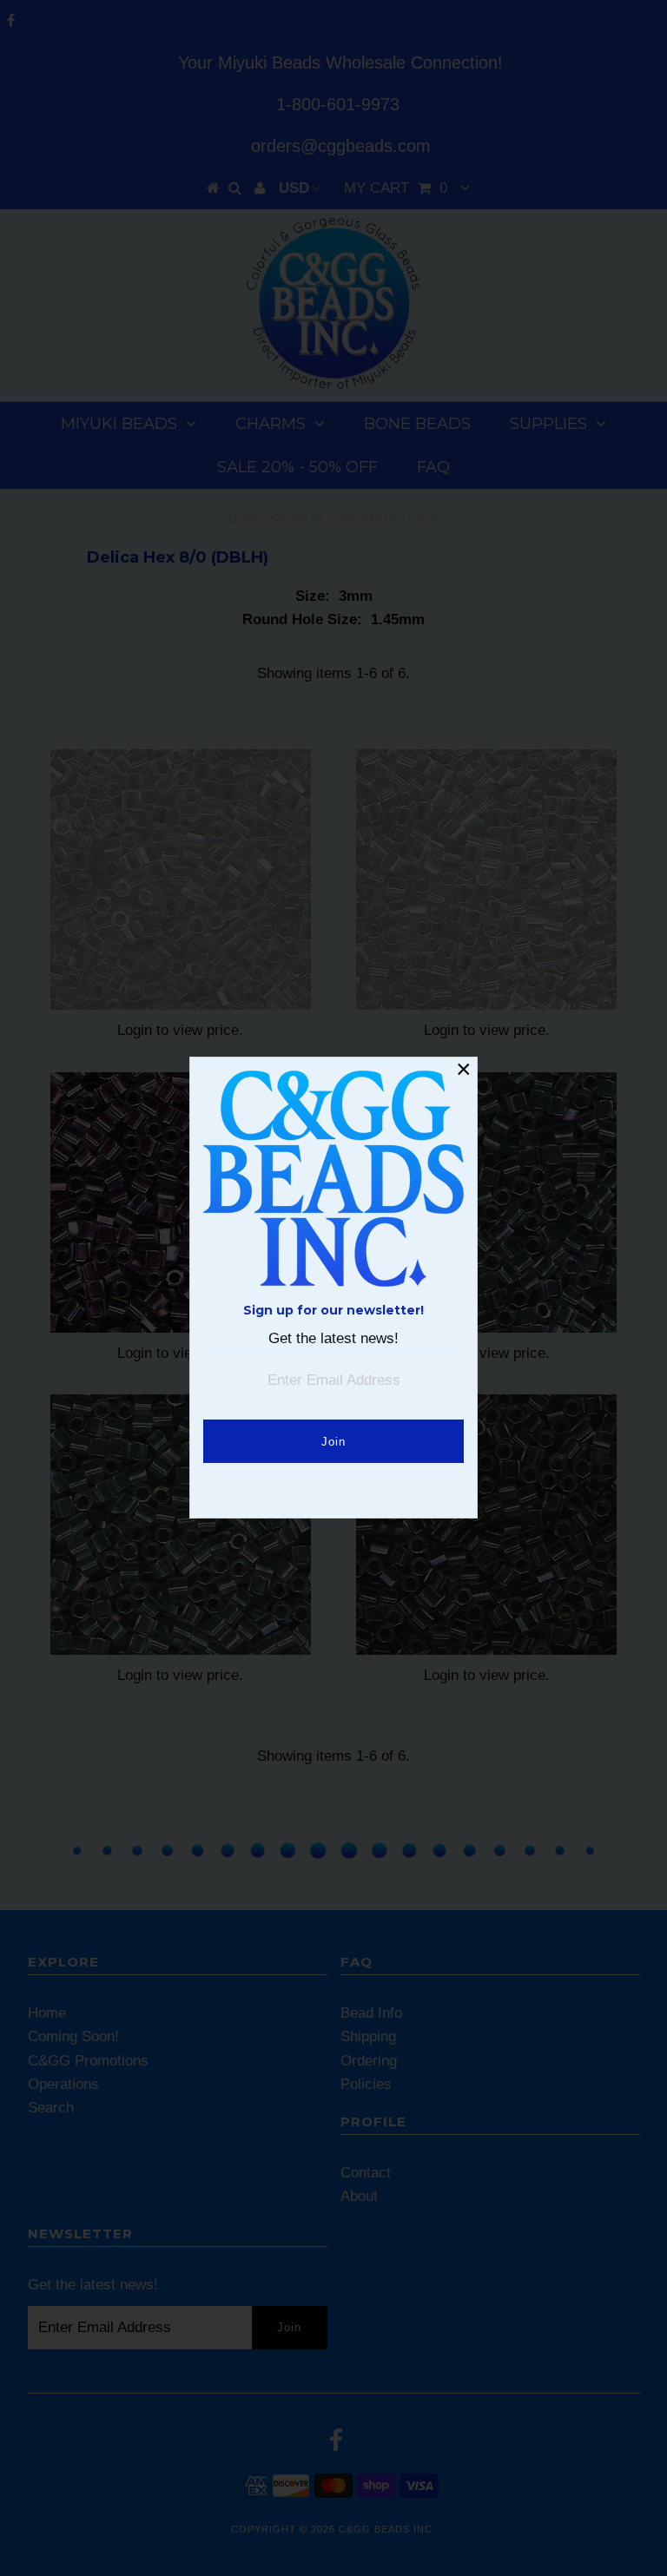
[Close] (464, 1071)
